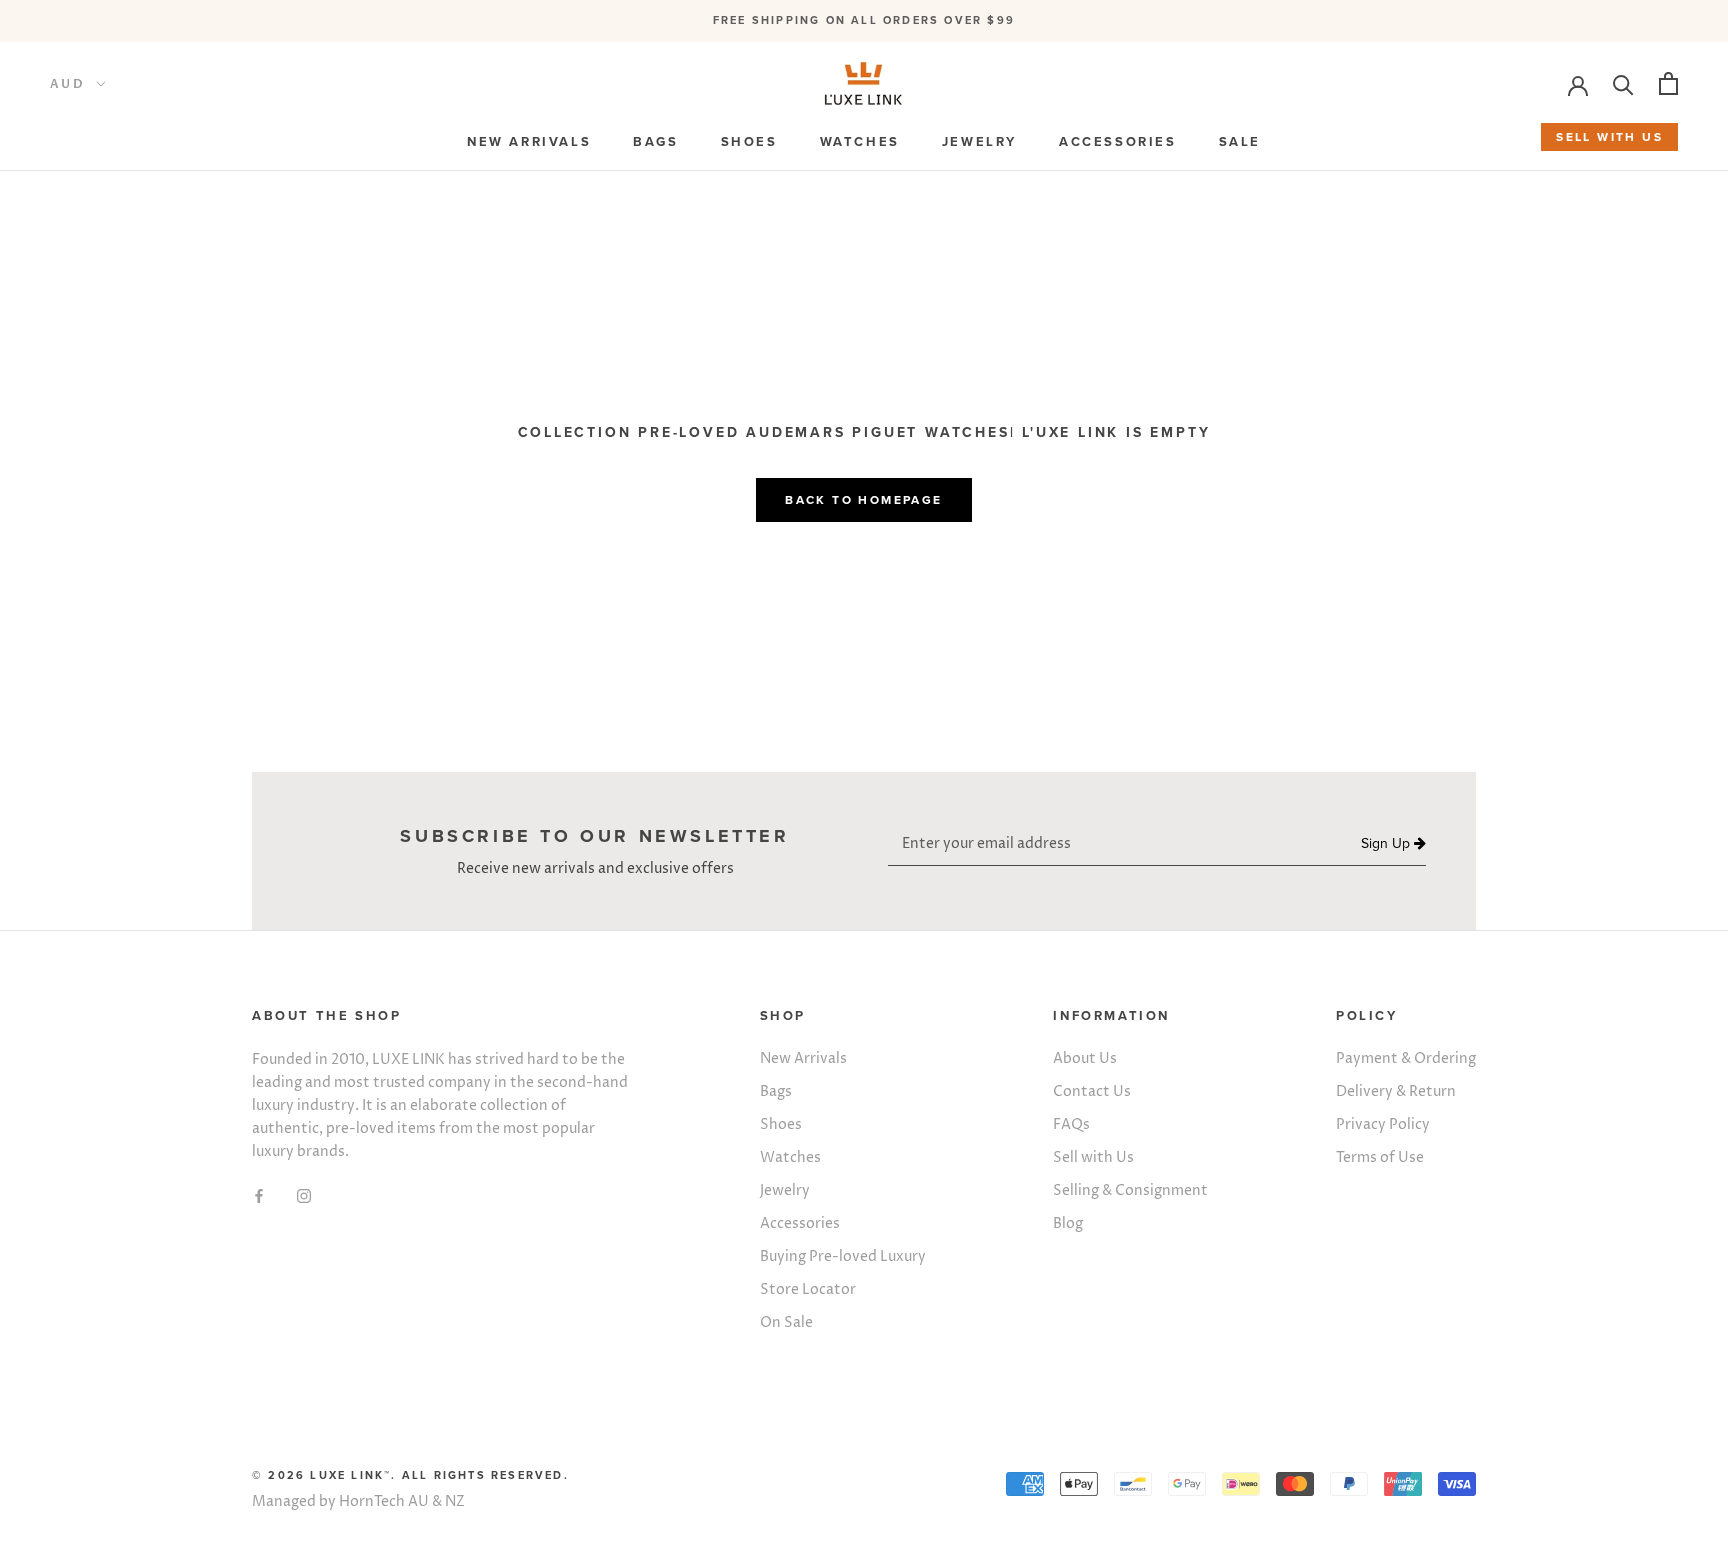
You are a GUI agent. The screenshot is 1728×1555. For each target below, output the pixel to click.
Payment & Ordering (1406, 1058)
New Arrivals (803, 1058)
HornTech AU (384, 1501)
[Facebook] (259, 1194)
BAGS (655, 142)
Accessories (800, 1223)
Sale (1240, 142)
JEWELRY (979, 142)
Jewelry (785, 1190)
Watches (790, 1157)
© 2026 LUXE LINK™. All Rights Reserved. (410, 1475)
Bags (776, 1091)
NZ (455, 1501)
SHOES (749, 142)
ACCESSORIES (1118, 142)
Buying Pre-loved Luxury (843, 1256)
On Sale (786, 1322)
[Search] (1623, 83)
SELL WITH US (1609, 137)
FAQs (1071, 1124)
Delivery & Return (1396, 1091)
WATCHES (860, 142)
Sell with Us (1093, 1157)
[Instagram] (304, 1194)
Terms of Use (1380, 1157)
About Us (1085, 1058)
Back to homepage (863, 500)
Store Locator (808, 1289)
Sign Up (1387, 844)
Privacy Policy (1383, 1124)
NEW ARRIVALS (529, 142)
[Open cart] (1668, 83)
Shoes (781, 1124)
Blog (1068, 1223)
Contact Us (1092, 1091)
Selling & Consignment (1130, 1190)
